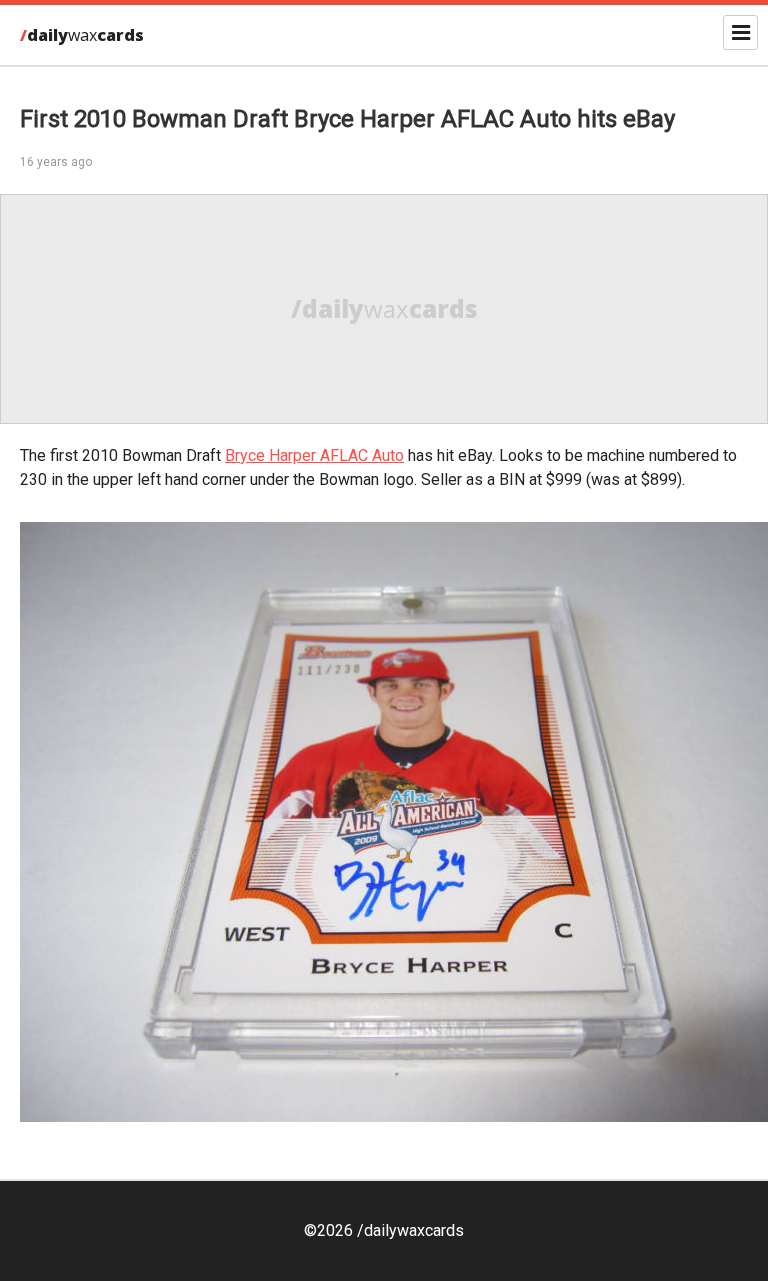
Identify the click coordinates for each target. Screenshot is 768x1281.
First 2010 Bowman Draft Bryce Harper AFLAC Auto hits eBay (347, 119)
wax (82, 35)
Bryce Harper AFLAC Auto (314, 455)
